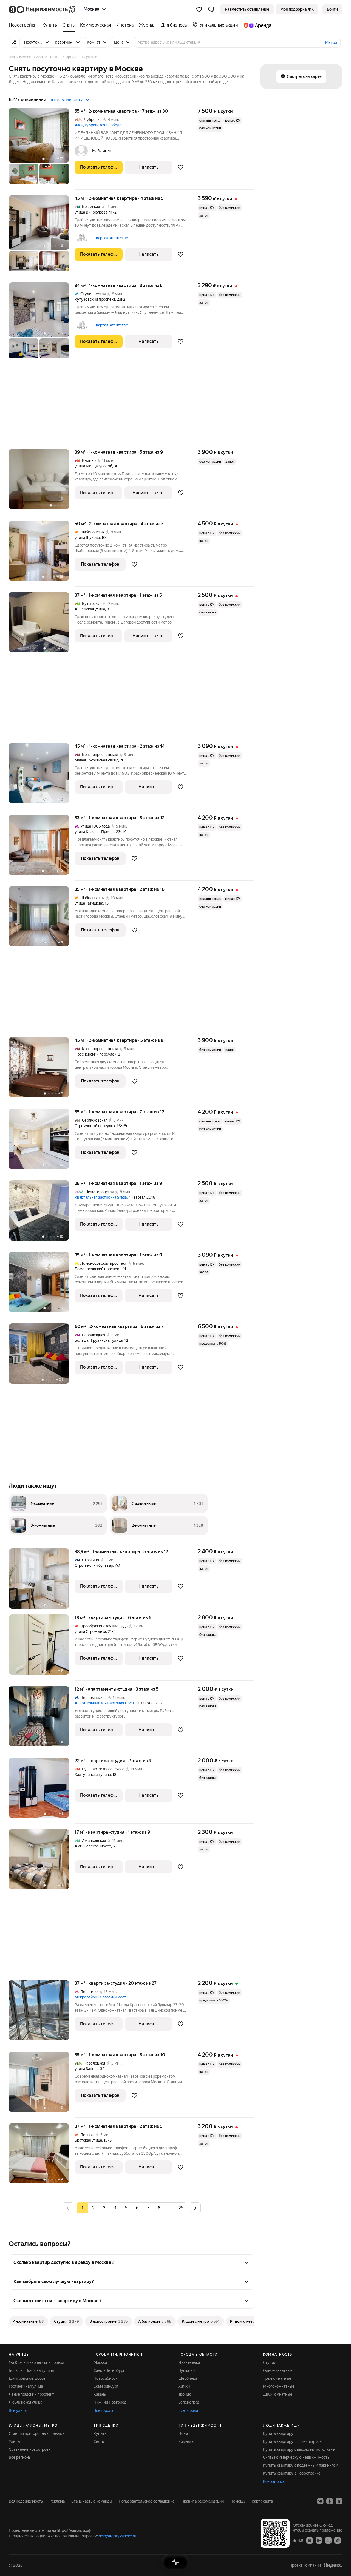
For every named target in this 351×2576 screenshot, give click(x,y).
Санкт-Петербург (109, 2370)
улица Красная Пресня (94, 832)
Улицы (15, 2441)
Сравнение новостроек (30, 2449)
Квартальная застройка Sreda (101, 1197)
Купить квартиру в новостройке (292, 2473)
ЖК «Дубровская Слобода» (99, 125)
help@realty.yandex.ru (118, 2536)
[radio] (93, 2208)
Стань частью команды (92, 2501)
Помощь (238, 2501)
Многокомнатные (279, 2386)
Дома (183, 2433)
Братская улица (88, 2140)
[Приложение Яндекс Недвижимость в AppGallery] (328, 2540)
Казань (100, 2394)
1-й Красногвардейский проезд (36, 2362)
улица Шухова (87, 538)
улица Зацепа (87, 2069)
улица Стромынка (90, 1631)
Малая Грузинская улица (96, 760)
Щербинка (188, 2378)
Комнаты (186, 2441)
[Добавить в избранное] (181, 167)
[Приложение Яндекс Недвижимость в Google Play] (319, 2540)
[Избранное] (199, 9)
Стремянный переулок (95, 1126)
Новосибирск (105, 2378)
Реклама (57, 2501)
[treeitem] (24, 25)
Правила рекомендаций (203, 2501)
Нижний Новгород (110, 2402)
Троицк (185, 2394)
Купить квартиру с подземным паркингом (301, 2465)
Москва (100, 2362)
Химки (184, 2386)
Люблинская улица (26, 2402)
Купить (100, 2433)
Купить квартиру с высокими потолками (299, 2449)
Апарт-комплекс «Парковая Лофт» (105, 1703)
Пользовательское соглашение (147, 2501)
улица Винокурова (91, 212)
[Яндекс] (333, 2565)
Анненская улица (90, 609)
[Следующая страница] (195, 2208)
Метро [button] (331, 42)
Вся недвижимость (26, 2501)
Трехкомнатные (277, 2378)
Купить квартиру (278, 2433)
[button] (211, 9)
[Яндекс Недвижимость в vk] (320, 2501)
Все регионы (20, 2457)
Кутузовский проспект (95, 299)
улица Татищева (89, 903)
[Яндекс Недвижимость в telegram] (339, 2501)
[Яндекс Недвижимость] (42, 9)
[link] (332, 9)
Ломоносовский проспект (98, 1269)
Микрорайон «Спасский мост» (101, 1997)
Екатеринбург (106, 2386)
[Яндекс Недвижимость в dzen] (330, 2501)
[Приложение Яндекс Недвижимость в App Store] (310, 2540)
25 (181, 2208)
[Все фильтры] (14, 42)
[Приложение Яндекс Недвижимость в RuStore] (338, 2540)
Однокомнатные (278, 2370)
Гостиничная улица (26, 2386)
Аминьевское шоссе (93, 1846)
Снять (99, 2441)
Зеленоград (189, 2402)
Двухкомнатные (278, 2394)
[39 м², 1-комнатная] (42, 482)
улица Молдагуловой (93, 466)
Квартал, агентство (111, 238)
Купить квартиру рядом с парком (293, 2441)
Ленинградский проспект (31, 2394)
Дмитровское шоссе (27, 2378)
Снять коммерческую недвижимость (296, 2457)
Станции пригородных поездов (37, 2433)
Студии (270, 2362)
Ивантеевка (189, 2362)
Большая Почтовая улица (31, 2370)
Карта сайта (262, 2501)
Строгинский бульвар (94, 1565)
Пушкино (186, 2370)
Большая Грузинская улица (99, 1340)
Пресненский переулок (95, 1054)
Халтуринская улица (93, 1775)
